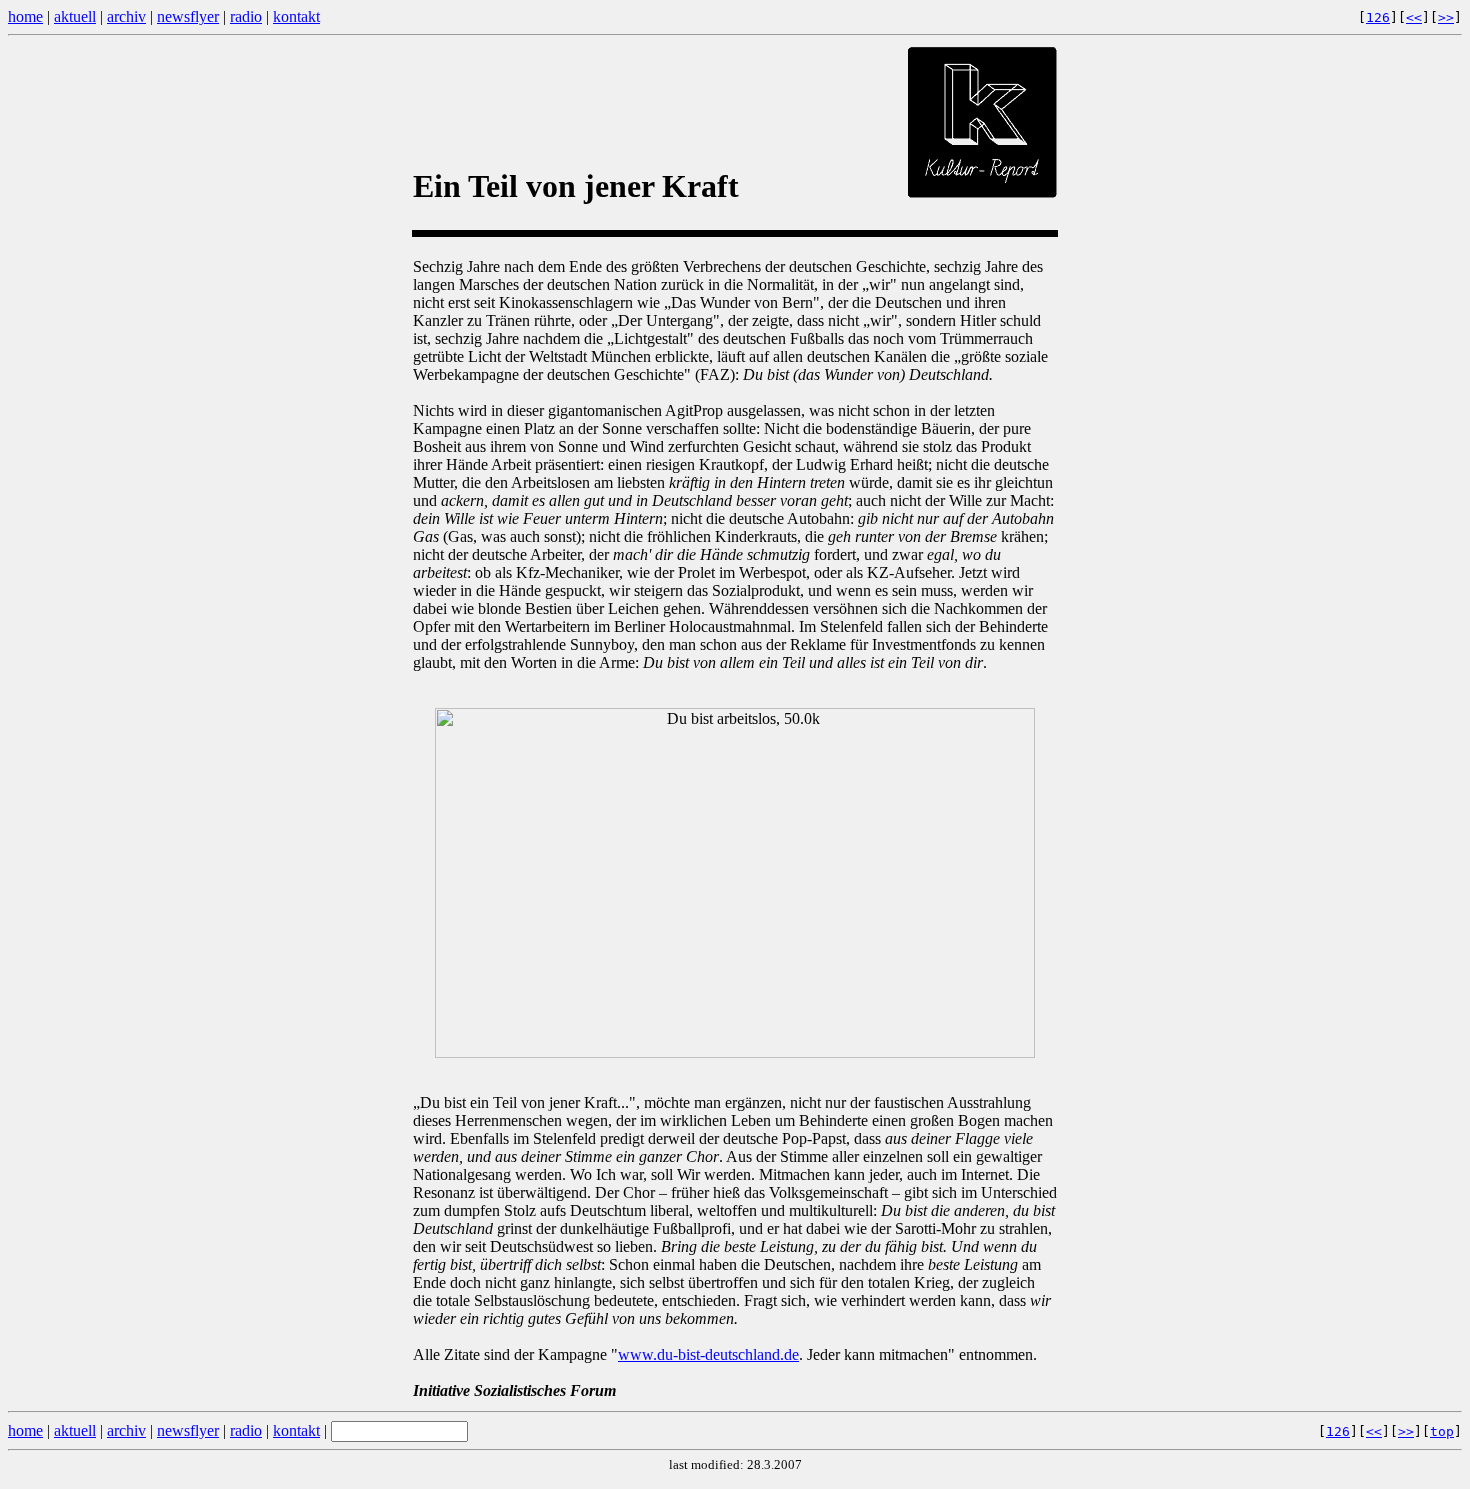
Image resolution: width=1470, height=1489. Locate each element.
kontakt (296, 16)
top (1442, 1431)
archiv (126, 16)
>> (1446, 17)
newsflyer (188, 16)
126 (1378, 17)
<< (1414, 17)
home (25, 16)
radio (246, 16)
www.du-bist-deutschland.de (708, 1354)
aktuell (75, 16)
